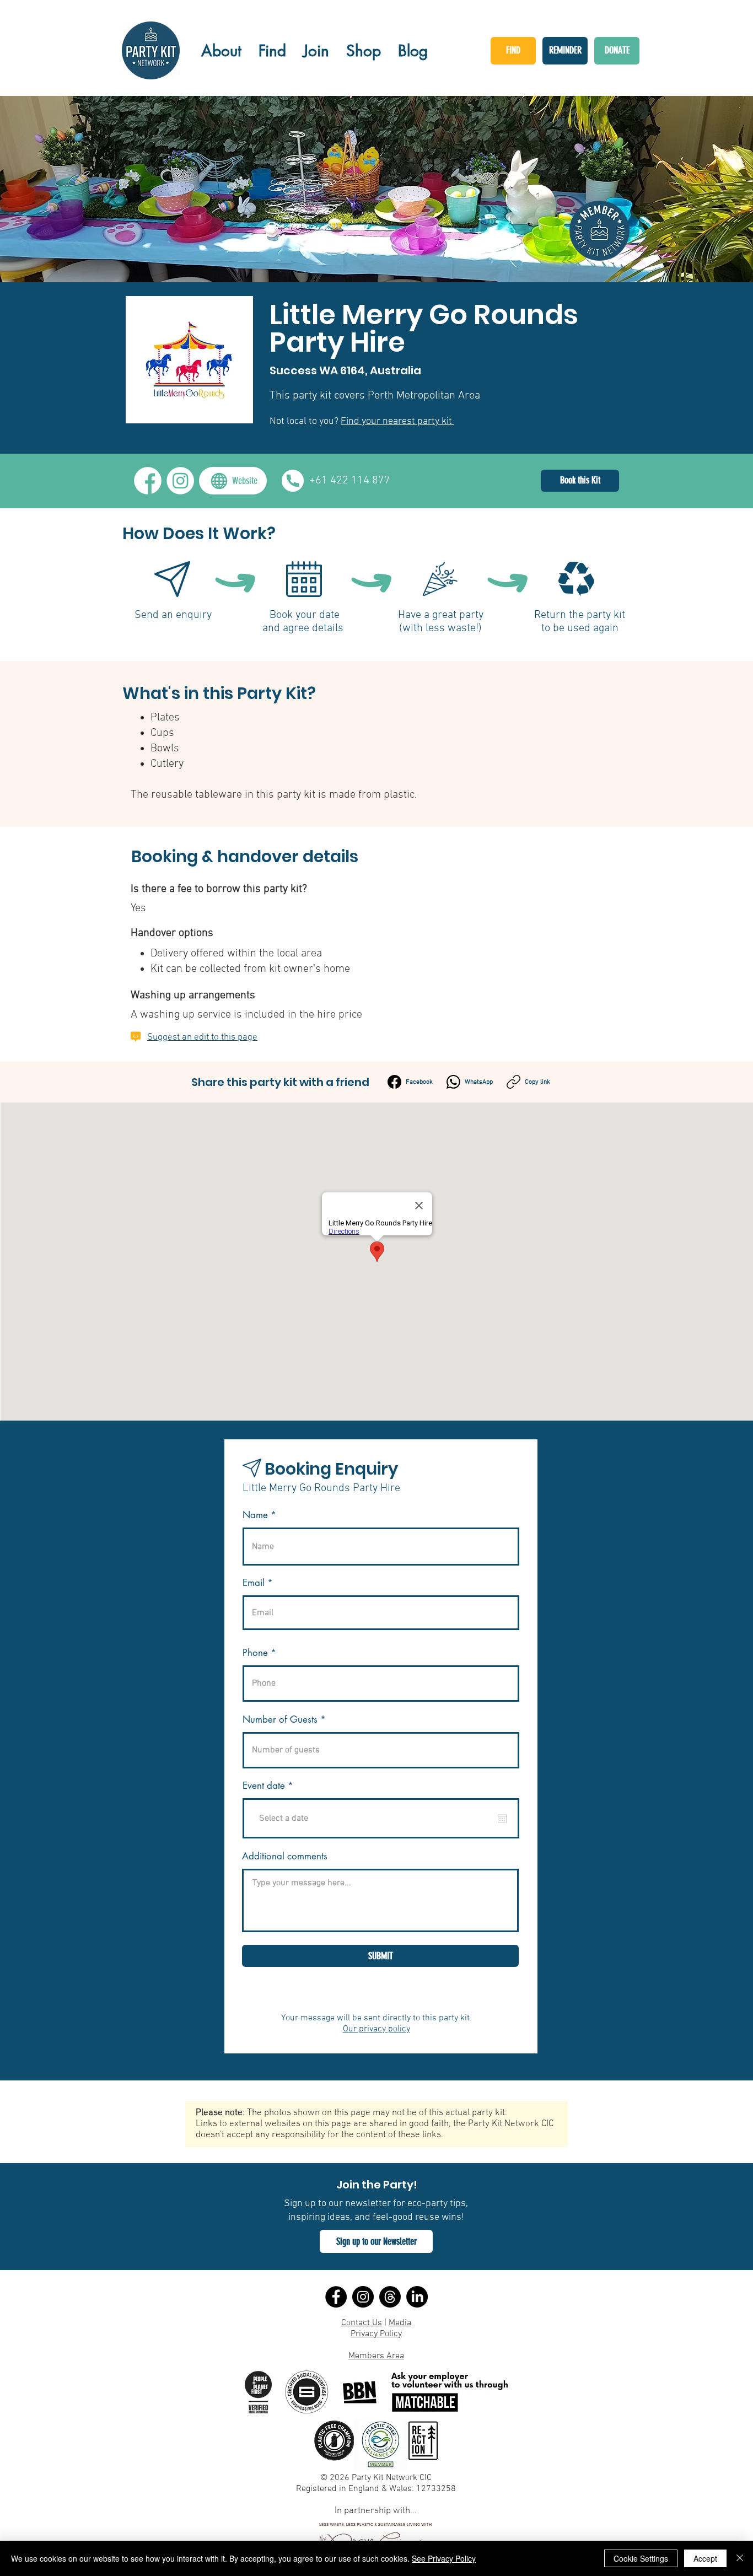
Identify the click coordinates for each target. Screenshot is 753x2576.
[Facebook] (336, 2297)
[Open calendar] (502, 1819)
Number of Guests (280, 1720)
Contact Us (362, 2323)
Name (255, 1515)
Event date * (275, 1786)
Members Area (376, 2356)
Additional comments (285, 1856)
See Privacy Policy (444, 2558)
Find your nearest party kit (397, 421)
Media (400, 2323)
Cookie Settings (641, 2558)
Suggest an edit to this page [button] (202, 1037)
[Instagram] (363, 2297)
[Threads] (390, 2297)
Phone (255, 1653)
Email (254, 1583)
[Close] (740, 2558)
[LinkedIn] (417, 2297)
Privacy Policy (376, 2334)
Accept (705, 2558)
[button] (376, 2241)
